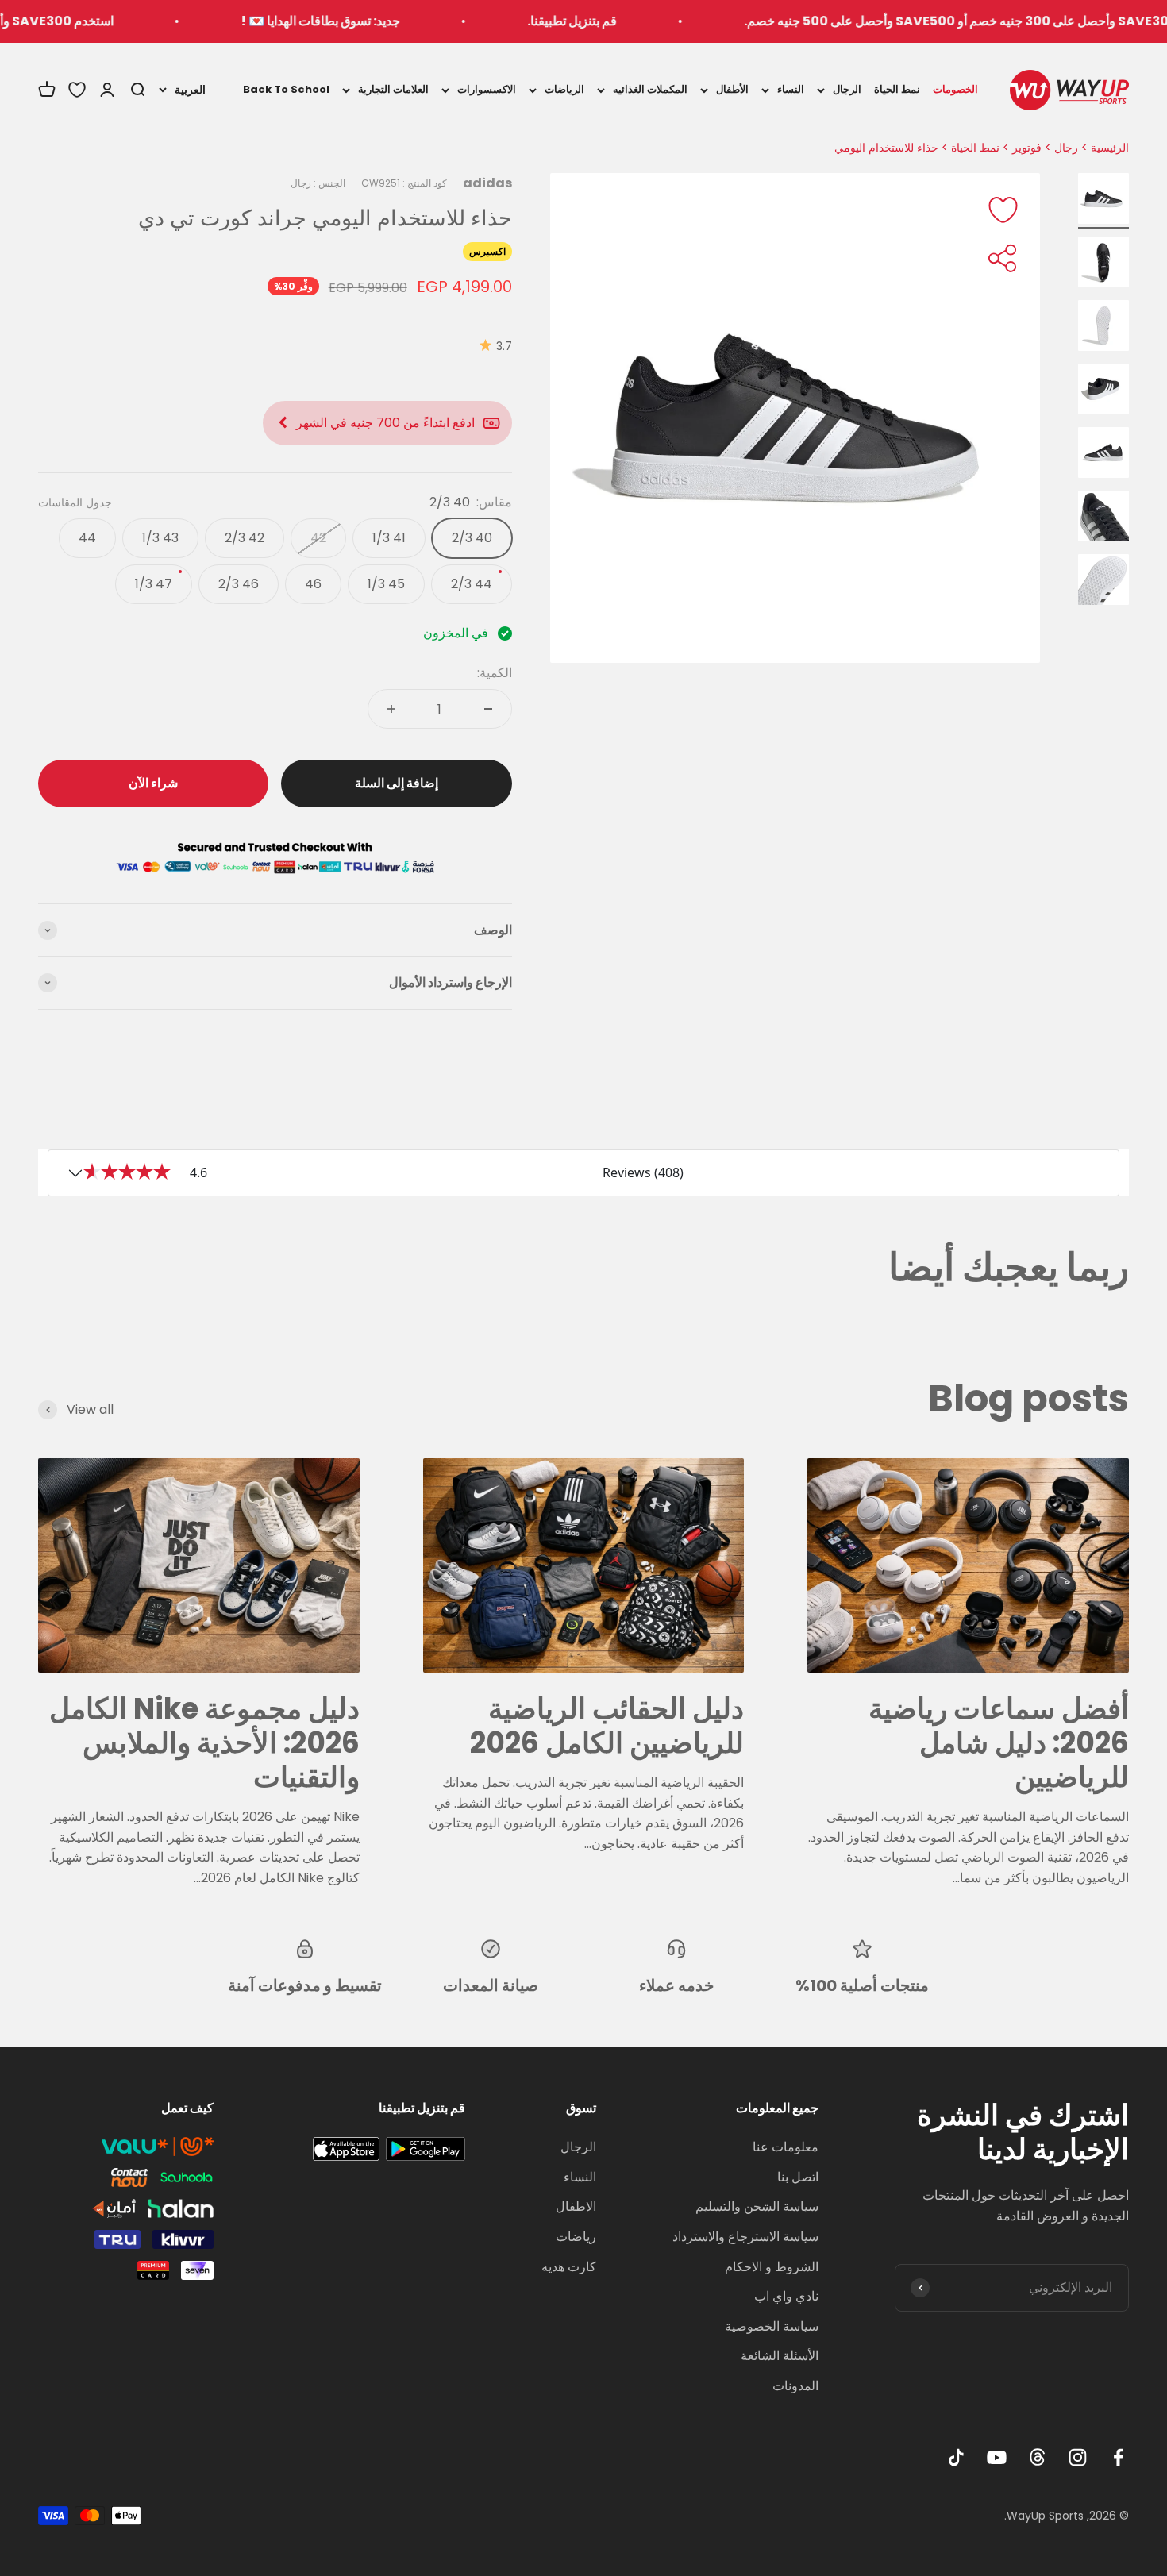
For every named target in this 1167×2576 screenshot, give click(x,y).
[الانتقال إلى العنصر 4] (1103, 391)
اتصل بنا (798, 2177)
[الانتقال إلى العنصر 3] (1103, 328)
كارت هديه (569, 2267)
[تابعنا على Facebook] (1118, 2457)
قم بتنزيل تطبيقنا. (651, 21)
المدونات (795, 2386)
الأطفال (732, 89)
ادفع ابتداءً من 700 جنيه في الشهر (385, 423)
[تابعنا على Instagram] (1078, 2457)
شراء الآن (153, 783)
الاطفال (576, 2206)
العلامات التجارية (393, 89)
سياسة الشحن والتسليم (757, 2206)
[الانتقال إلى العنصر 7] (1103, 582)
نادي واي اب (786, 2296)
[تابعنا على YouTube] (997, 2457)
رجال (1066, 148)
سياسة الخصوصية (772, 2326)
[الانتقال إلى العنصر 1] (1103, 201)
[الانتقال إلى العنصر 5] (1103, 455)
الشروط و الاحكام (772, 2267)
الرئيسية (1110, 148)
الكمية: (495, 673)
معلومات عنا (786, 2147)
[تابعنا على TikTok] (956, 2457)
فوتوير (1027, 148)
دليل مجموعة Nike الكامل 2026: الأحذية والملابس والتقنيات (204, 1743)
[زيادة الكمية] (391, 709)
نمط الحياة (897, 89)
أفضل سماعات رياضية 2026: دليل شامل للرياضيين (999, 1743)
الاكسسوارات (487, 89)
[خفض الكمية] (488, 709)
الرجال (847, 89)
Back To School (286, 89)
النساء (791, 89)
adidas (487, 183)
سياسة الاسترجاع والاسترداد (745, 2237)
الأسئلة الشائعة (780, 2356)
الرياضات (564, 89)
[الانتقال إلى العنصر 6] (1103, 518)
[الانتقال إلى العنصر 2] (1103, 264)
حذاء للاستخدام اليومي (886, 148)
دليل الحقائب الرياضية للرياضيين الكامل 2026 (607, 1726)
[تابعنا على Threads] (1037, 2457)
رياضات (576, 2237)
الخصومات (955, 89)
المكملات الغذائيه (650, 89)
